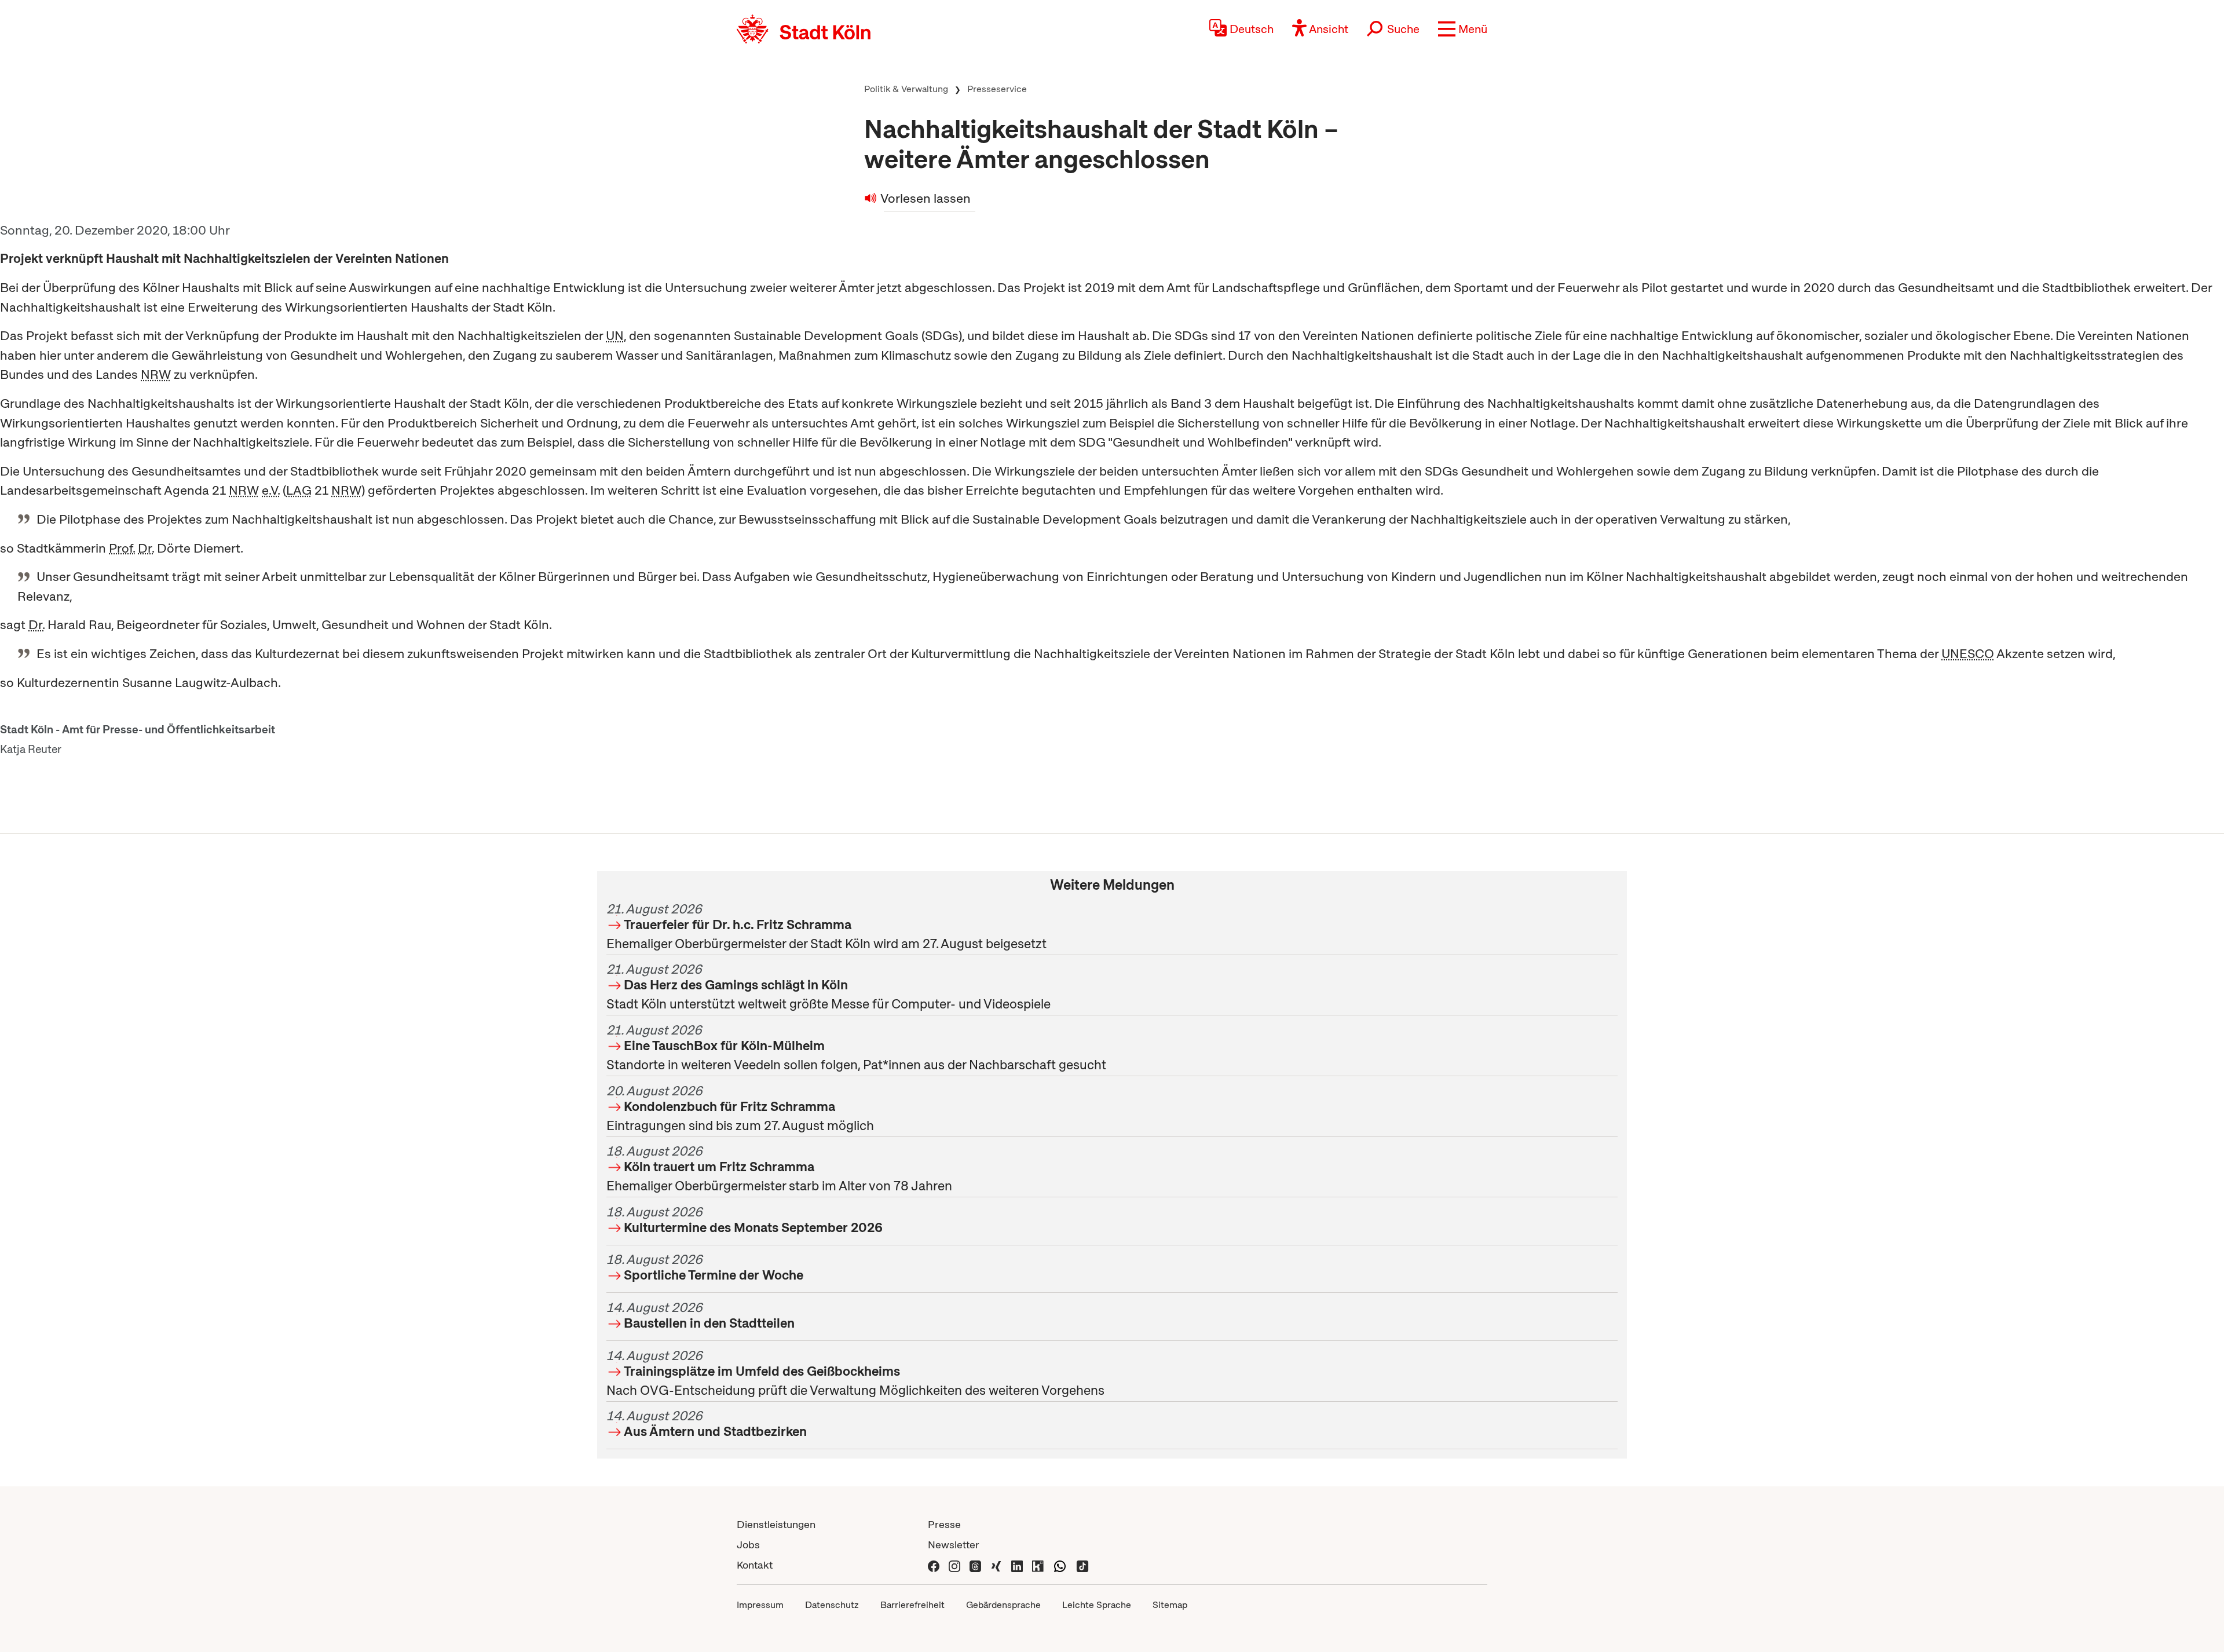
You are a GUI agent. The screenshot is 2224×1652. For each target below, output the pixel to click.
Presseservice (997, 89)
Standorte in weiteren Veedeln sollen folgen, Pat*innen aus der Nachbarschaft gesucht (856, 1047)
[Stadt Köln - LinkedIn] (1017, 1565)
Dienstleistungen (776, 1524)
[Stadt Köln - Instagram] (954, 1565)
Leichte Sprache (1097, 1605)
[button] (1463, 29)
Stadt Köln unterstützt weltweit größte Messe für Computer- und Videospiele (828, 986)
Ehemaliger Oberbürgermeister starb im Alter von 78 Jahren (779, 1168)
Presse (944, 1524)
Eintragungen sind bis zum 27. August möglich (740, 1108)
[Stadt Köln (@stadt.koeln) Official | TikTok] (1082, 1565)
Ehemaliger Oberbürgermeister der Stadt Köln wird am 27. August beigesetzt (826, 926)
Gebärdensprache (1003, 1605)
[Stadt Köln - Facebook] (934, 1565)
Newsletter (954, 1545)
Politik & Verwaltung (906, 89)
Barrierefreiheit (912, 1605)
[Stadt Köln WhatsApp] (1060, 1565)
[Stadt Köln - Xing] (996, 1565)
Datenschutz (832, 1605)
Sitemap (1170, 1605)
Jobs (748, 1545)
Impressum (760, 1605)
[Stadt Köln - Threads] (975, 1565)
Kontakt (755, 1565)
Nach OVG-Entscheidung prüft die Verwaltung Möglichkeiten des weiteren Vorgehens (855, 1373)
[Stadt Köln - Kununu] (1038, 1565)
